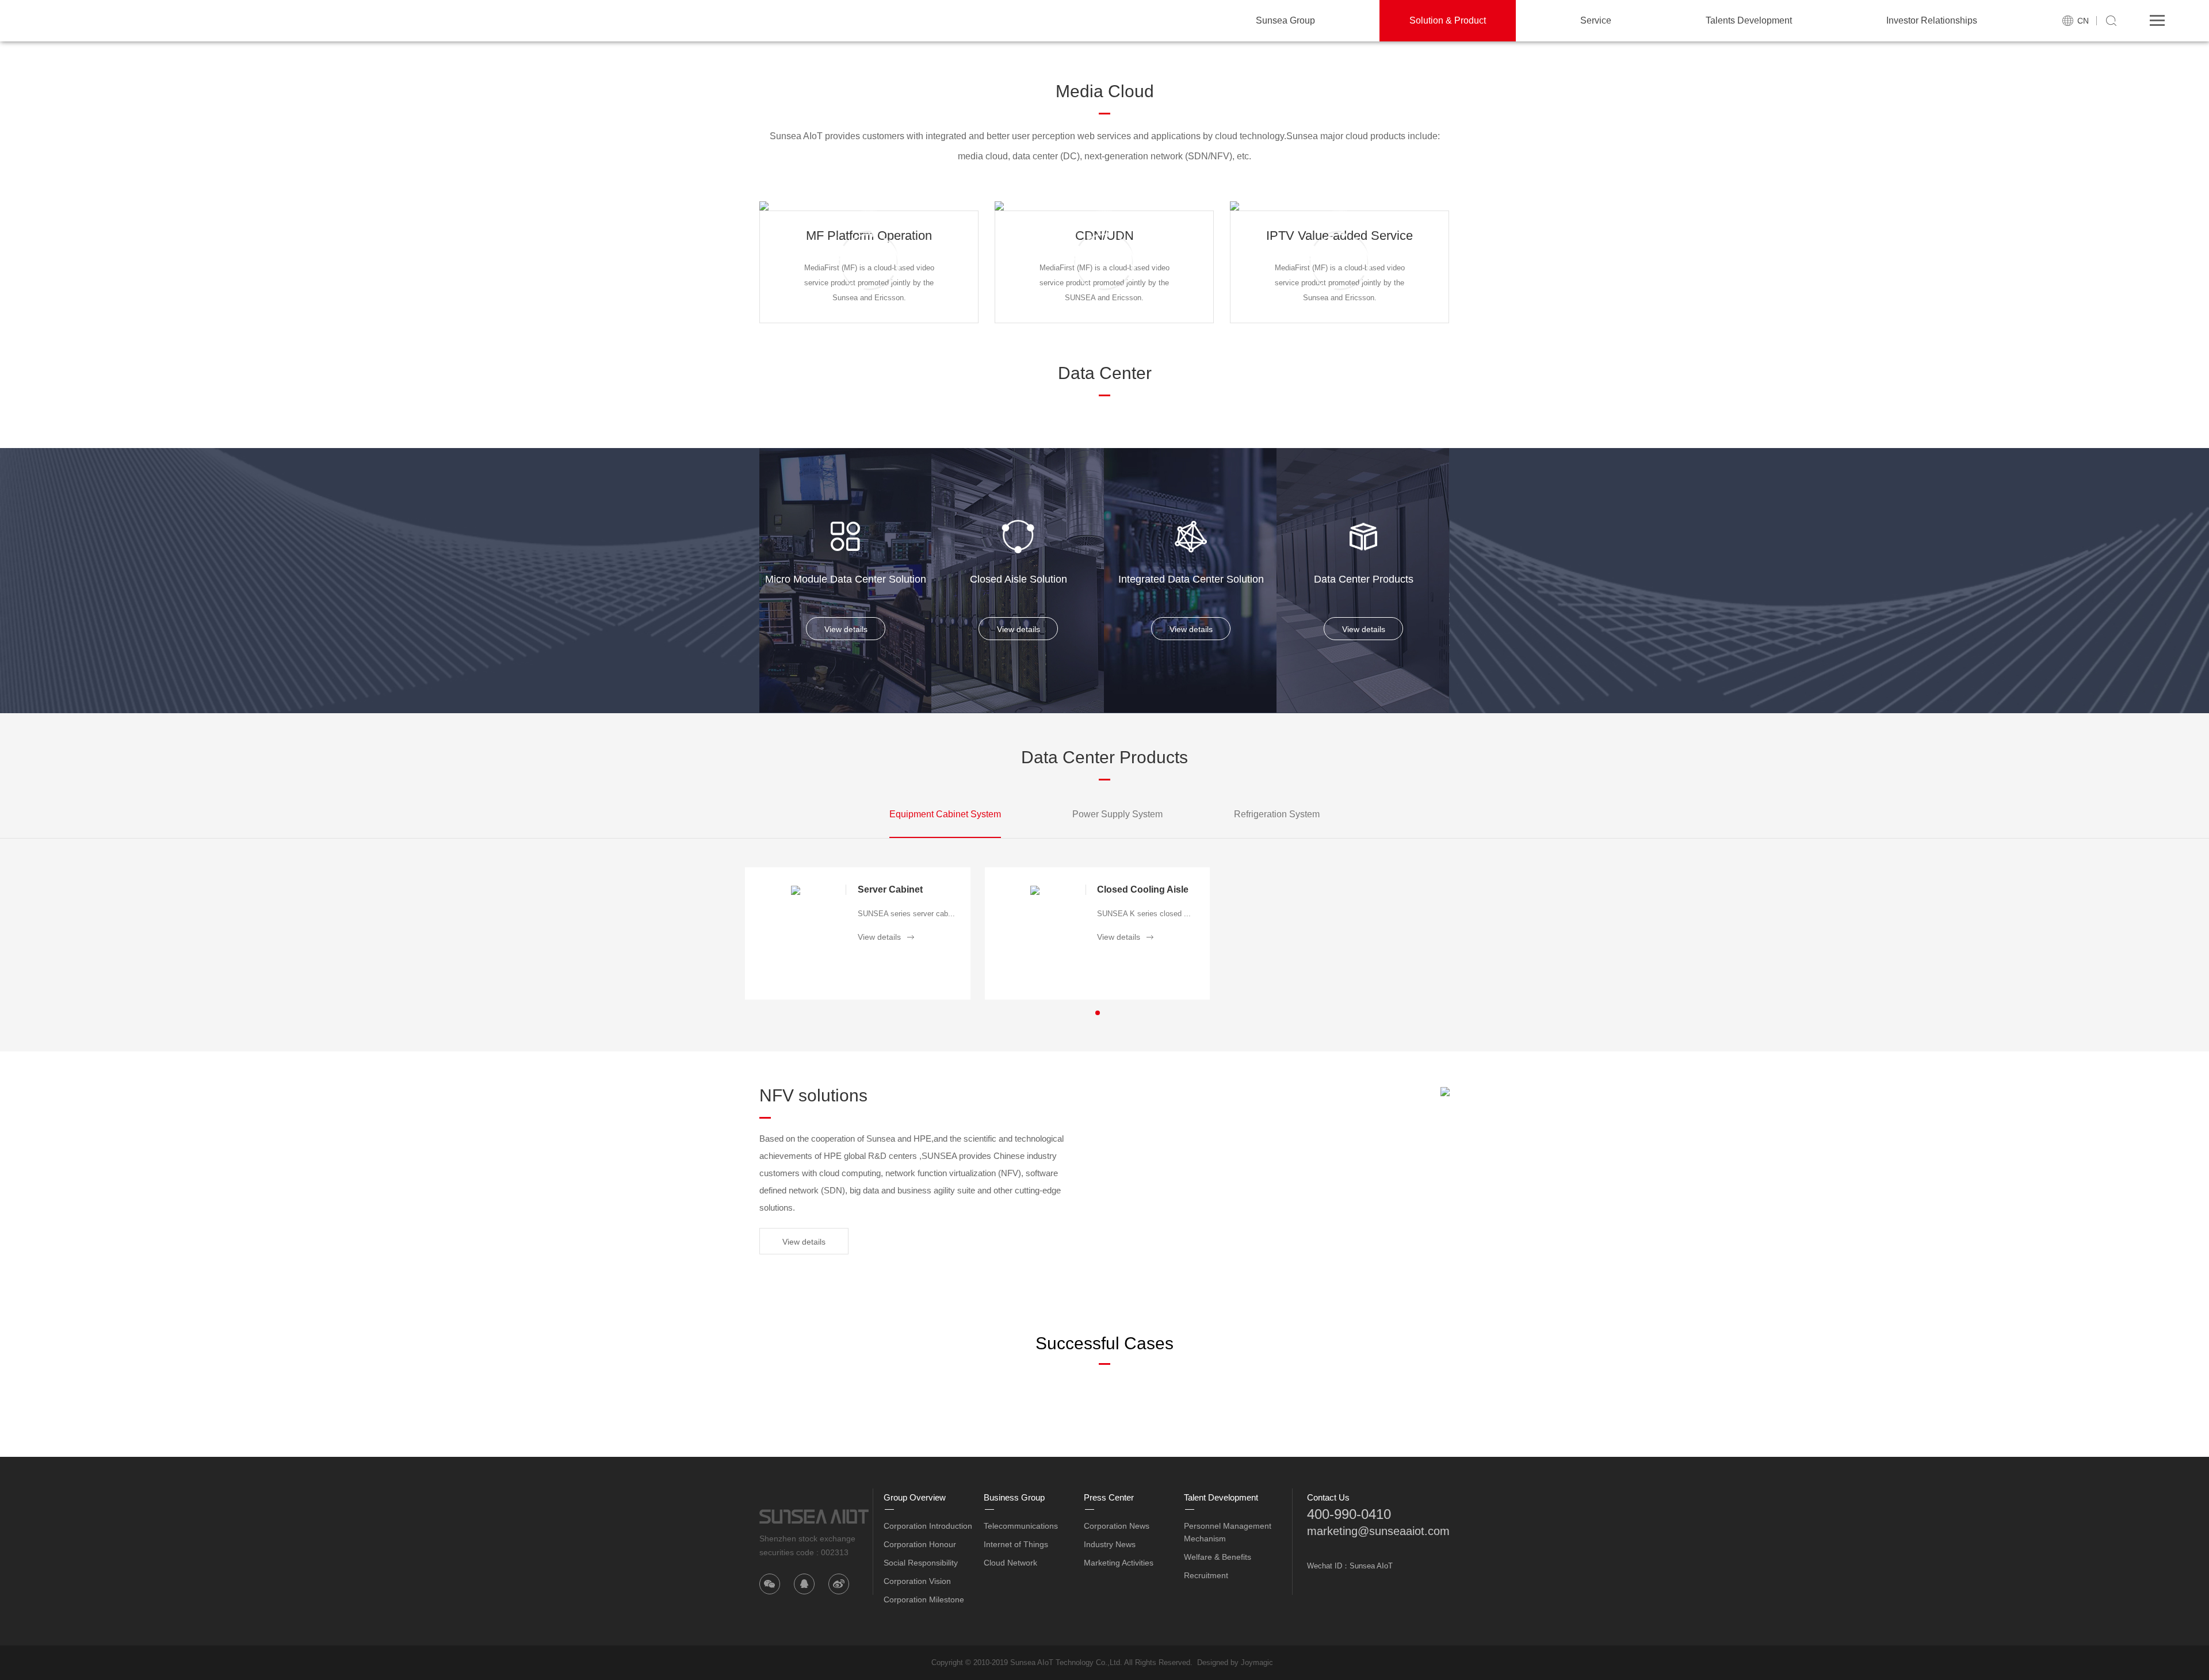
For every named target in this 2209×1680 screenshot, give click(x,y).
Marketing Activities (1119, 1563)
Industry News (1110, 1544)
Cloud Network (1010, 1563)
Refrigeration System (1277, 814)
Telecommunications (1021, 1526)
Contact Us (1328, 1497)
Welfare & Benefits (1218, 1557)
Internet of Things (1016, 1544)
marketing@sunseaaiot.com (1378, 1531)
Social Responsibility (921, 1563)
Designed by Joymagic (1235, 1662)
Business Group (1014, 1497)
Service (1596, 20)
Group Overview (915, 1497)
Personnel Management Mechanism (1228, 1532)
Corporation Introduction (928, 1526)
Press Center (1109, 1497)
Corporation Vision (917, 1581)
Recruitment (1206, 1575)
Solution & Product (1448, 20)
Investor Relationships (1932, 20)
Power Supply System (1117, 814)
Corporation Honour (920, 1544)
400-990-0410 (1349, 1514)
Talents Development (1749, 20)
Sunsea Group (1285, 20)
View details (846, 629)
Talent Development (1221, 1497)
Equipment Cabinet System (945, 814)
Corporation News (1117, 1526)
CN (2083, 21)
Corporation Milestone (924, 1599)
